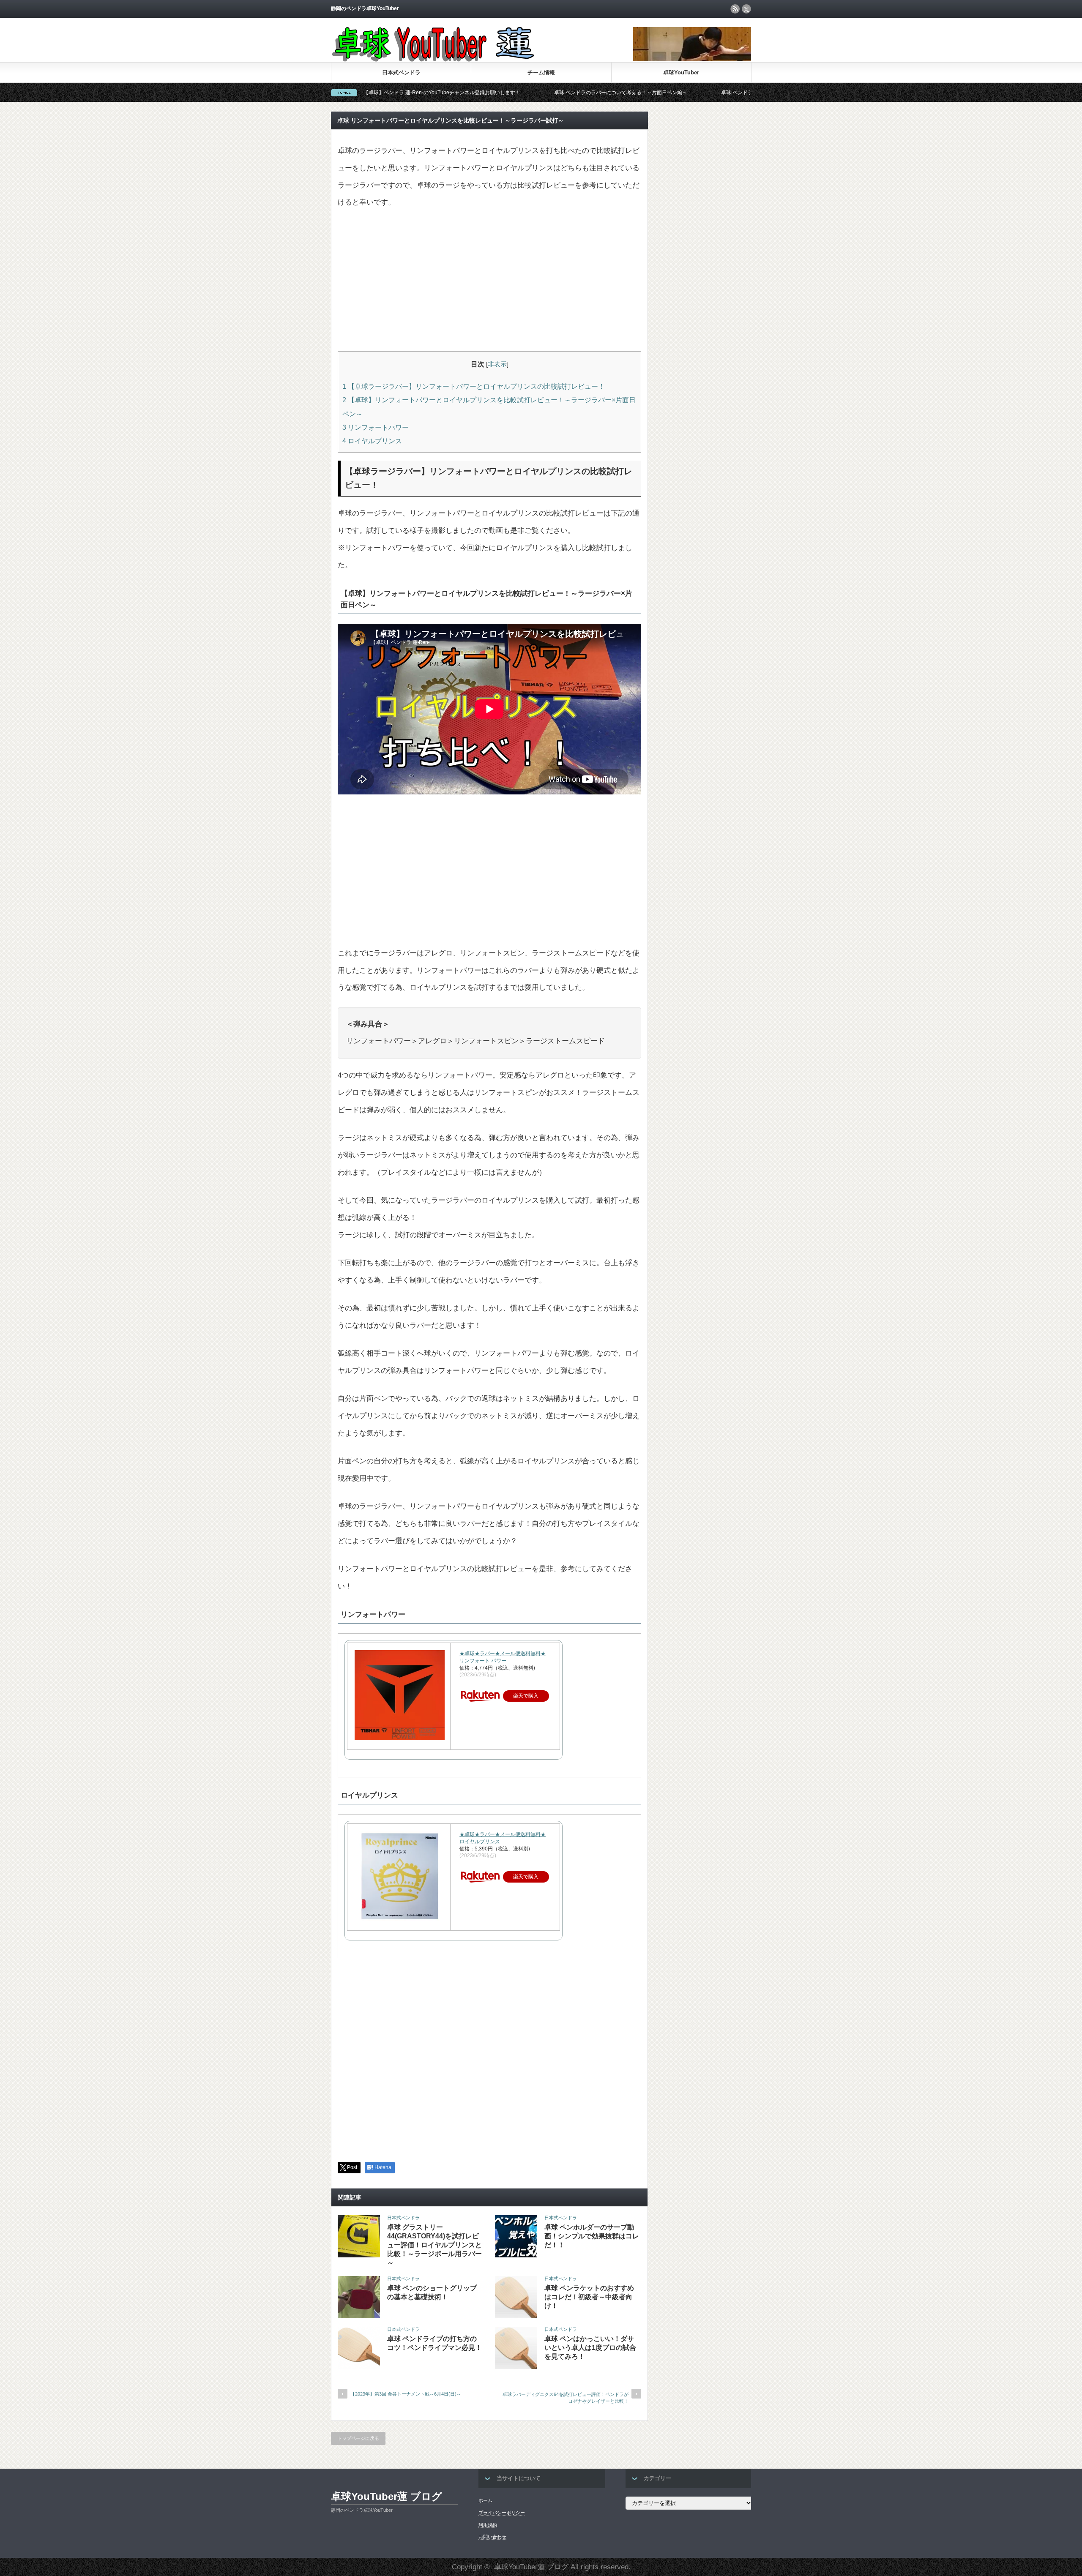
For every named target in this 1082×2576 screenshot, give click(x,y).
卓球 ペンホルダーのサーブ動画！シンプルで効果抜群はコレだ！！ (592, 2236)
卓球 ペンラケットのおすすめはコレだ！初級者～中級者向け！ (589, 2297)
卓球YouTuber (681, 72)
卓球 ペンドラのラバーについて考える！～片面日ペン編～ (491, 93)
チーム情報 (541, 72)
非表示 (497, 364)
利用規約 (488, 2525)
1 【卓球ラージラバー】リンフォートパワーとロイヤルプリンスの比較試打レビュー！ (474, 386)
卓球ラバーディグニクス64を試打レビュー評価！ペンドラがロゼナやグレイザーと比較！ (566, 2397)
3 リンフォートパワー (376, 427)
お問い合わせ (492, 2537)
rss (735, 9)
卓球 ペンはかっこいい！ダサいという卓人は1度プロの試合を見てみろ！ (590, 2348)
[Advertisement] (489, 281)
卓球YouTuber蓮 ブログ (387, 2496)
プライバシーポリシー (502, 2513)
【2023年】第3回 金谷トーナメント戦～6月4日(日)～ (406, 2394)
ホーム (485, 2500)
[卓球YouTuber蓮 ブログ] (433, 60)
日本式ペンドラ (401, 72)
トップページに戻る (358, 2438)
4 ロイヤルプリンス (372, 441)
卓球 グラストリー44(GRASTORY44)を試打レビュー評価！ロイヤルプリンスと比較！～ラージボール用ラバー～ (434, 2245)
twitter (746, 9)
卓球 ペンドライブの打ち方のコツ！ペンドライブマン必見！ (660, 93)
